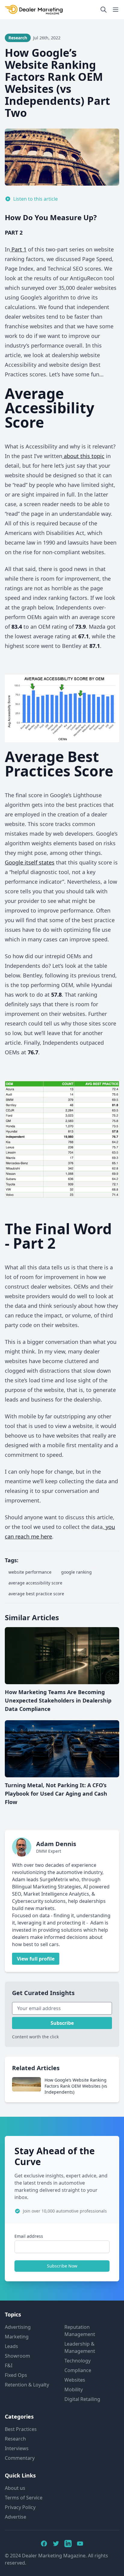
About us (15, 2488)
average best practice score (36, 1594)
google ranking (76, 1572)
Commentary (20, 2458)
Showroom (17, 2356)
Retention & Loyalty (27, 2385)
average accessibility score (35, 1583)
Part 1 (18, 249)
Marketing (17, 2337)
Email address (29, 2236)
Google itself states (30, 862)
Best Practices (21, 2429)
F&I (9, 2365)
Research (15, 2439)
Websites (75, 2380)
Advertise (15, 2517)
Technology (77, 2361)
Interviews (17, 2448)
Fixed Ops (16, 2375)
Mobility (74, 2389)
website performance (30, 1572)
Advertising (18, 2327)
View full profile (36, 1959)
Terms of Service (24, 2498)
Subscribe (62, 2023)
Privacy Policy (20, 2507)
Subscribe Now (62, 2266)
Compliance (78, 2370)
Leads (11, 2346)
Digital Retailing (82, 2399)
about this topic (83, 456)
